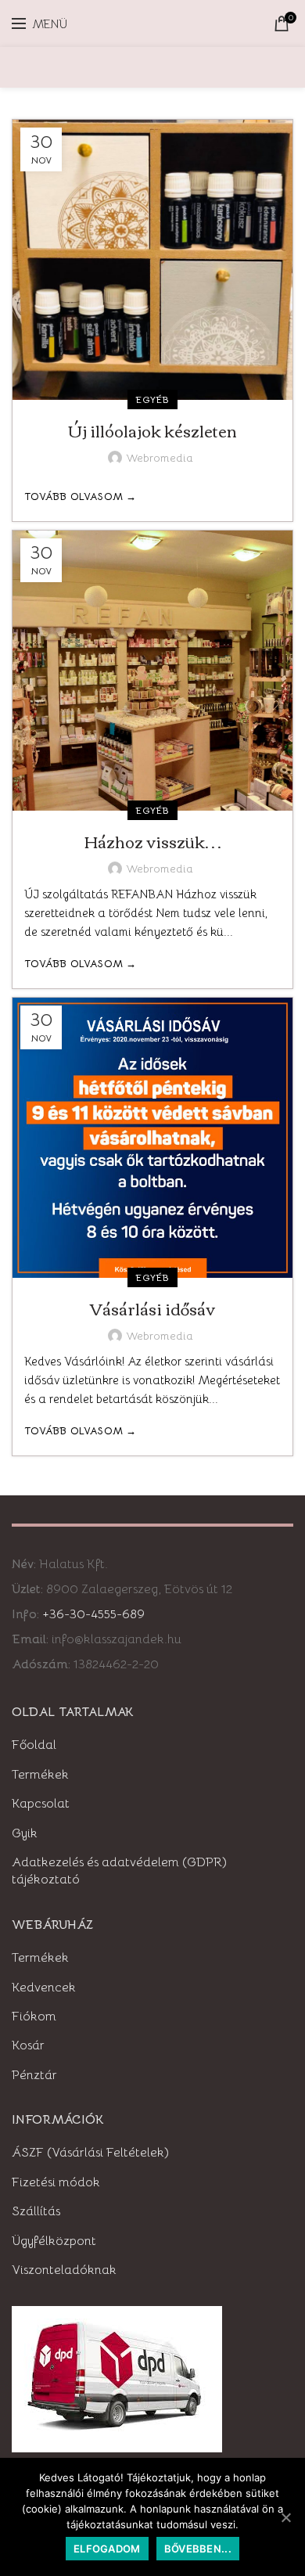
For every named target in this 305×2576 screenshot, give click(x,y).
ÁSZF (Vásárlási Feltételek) (90, 2153)
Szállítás (36, 2211)
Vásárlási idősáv (152, 1308)
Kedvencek (44, 1988)
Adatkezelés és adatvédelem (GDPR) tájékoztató (119, 1871)
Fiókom (34, 2017)
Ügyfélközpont (54, 2241)
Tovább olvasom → (81, 496)
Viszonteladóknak (64, 2270)
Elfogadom (107, 2549)
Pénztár (34, 2075)
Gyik (25, 1833)
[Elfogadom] (285, 2517)
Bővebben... (198, 2549)
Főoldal (34, 1745)
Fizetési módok (56, 2182)
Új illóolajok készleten (152, 430)
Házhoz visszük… (153, 841)
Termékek (40, 1775)
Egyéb (152, 399)
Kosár (28, 2045)
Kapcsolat (41, 1804)
